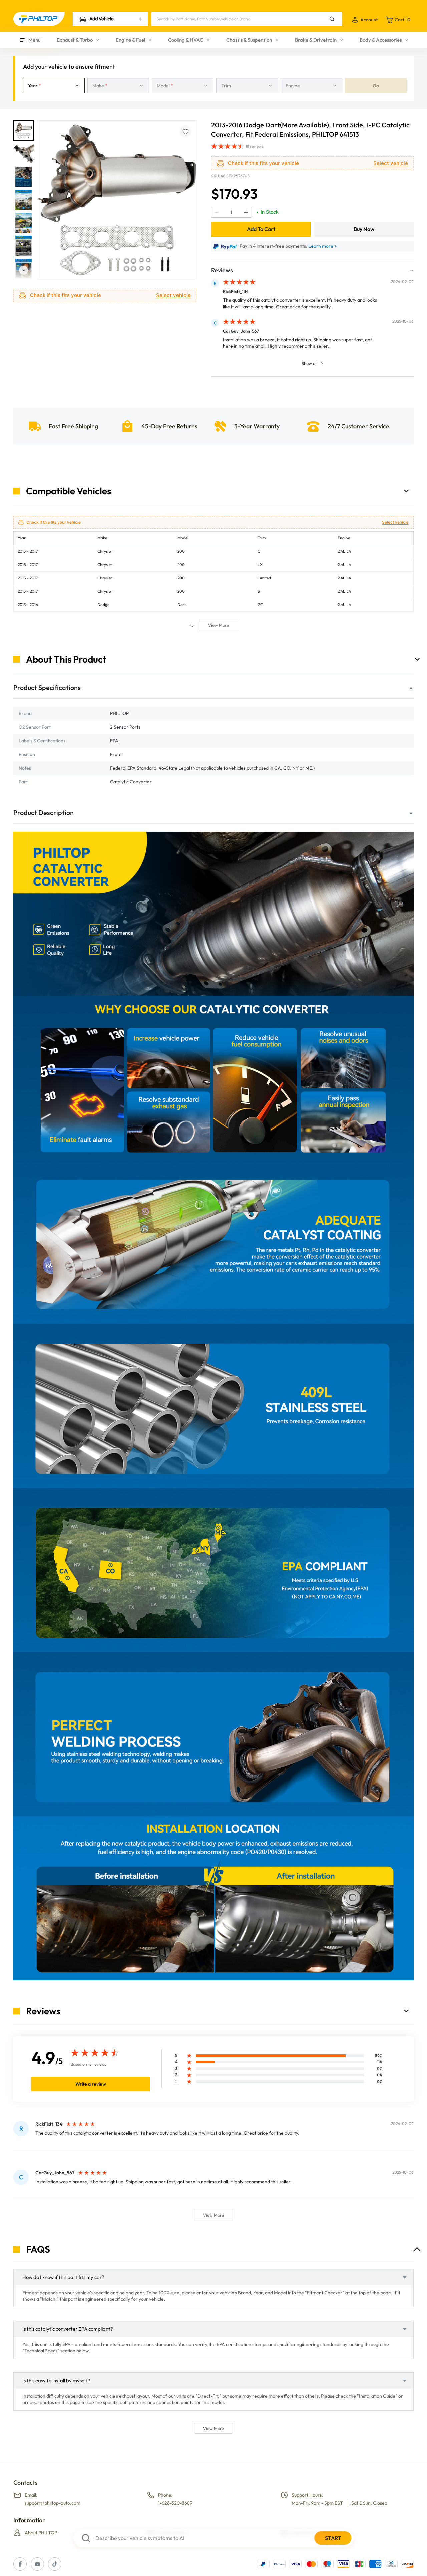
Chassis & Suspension (249, 40)
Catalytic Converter (131, 782)
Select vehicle (173, 295)
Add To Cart (261, 229)
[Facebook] (20, 2564)
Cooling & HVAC (186, 40)
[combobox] (54, 86)
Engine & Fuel (130, 40)
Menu (35, 40)
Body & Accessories (381, 40)
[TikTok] (55, 2564)
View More (219, 625)
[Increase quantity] (246, 212)
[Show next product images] (24, 272)
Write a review (91, 2084)
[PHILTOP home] (39, 19)
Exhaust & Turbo (75, 40)
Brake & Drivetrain (316, 40)
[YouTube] (37, 2564)
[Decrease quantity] (217, 212)
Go (376, 86)
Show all (310, 363)
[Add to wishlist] (185, 131)
